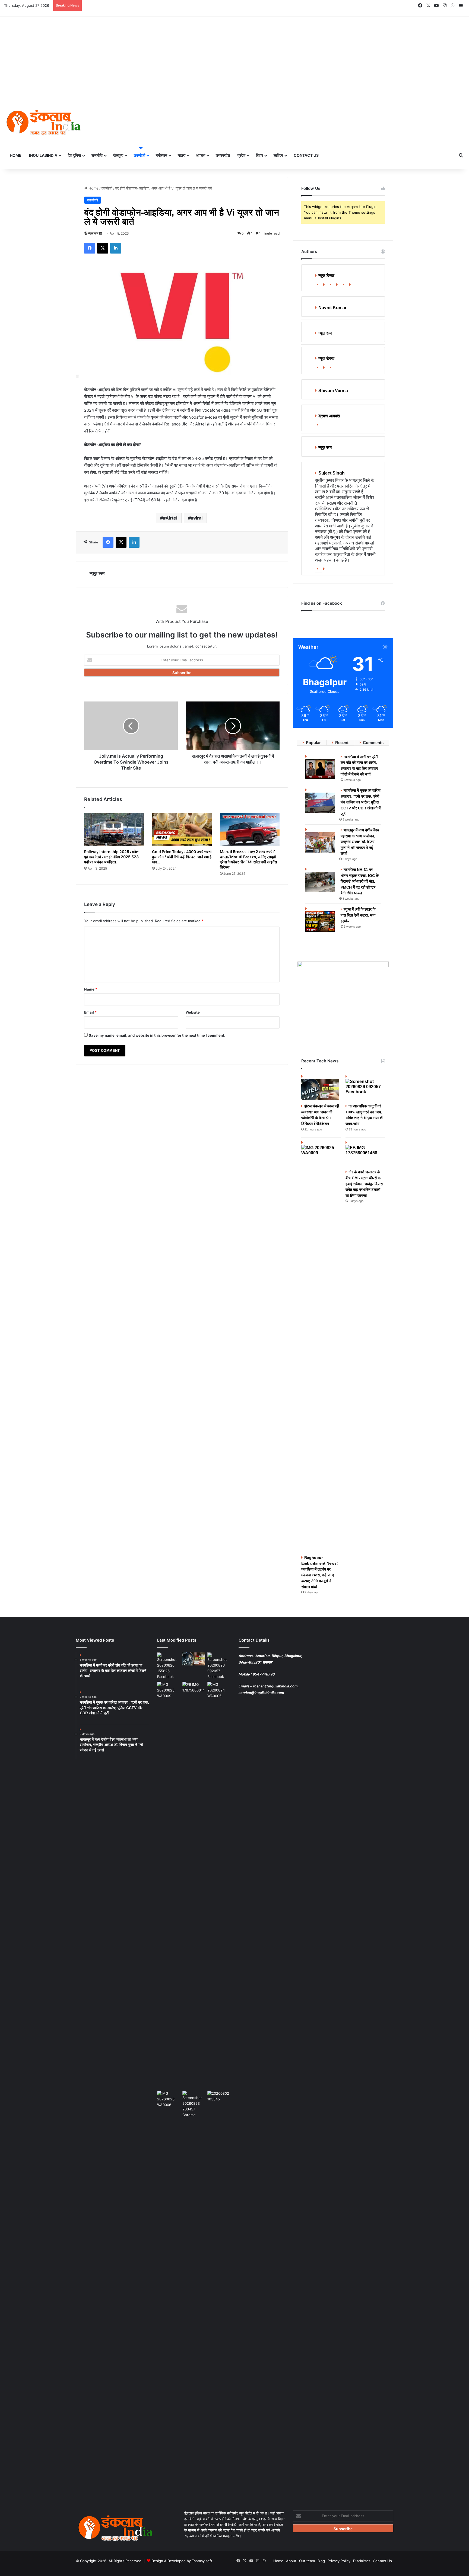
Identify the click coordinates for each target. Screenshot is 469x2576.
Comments (373, 743)
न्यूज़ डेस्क (326, 358)
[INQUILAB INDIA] (43, 123)
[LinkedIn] (338, 285)
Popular (313, 743)
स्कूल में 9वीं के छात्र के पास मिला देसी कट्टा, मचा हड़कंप (358, 915)
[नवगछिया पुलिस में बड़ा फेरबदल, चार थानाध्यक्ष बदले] (219, 2294)
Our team (307, 2561)
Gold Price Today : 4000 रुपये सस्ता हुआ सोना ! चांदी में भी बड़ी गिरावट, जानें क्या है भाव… (182, 857)
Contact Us (306, 155)
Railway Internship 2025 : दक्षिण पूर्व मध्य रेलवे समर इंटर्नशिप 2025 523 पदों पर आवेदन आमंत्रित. (112, 857)
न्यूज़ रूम (325, 333)
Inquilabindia (43, 155)
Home (16, 155)
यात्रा (182, 155)
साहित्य (278, 155)
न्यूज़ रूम (93, 233)
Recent (342, 743)
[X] (331, 285)
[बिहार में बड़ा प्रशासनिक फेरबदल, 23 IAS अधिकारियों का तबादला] (194, 2104)
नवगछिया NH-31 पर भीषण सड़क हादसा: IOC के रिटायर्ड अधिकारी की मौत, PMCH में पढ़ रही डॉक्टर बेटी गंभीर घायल (360, 881)
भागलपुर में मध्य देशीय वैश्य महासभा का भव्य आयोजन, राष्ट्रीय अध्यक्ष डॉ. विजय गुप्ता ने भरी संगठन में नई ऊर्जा (360, 842)
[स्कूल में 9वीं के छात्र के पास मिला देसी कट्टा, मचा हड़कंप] (321, 919)
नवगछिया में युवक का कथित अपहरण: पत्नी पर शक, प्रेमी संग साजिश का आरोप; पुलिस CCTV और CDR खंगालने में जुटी (361, 802)
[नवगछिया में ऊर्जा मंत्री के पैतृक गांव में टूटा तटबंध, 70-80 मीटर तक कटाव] (219, 1885)
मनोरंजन (161, 155)
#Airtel (170, 518)
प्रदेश (241, 155)
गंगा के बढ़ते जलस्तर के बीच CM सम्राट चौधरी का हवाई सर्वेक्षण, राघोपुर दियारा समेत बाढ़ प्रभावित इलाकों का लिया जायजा (364, 1184)
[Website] (318, 285)
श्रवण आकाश (329, 416)
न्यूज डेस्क (326, 276)
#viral (197, 518)
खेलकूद (118, 155)
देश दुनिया (74, 155)
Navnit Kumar (332, 308)
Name (91, 989)
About (291, 2561)
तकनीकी (140, 155)
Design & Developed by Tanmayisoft (182, 2561)
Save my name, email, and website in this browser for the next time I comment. (157, 1035)
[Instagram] (351, 285)
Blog (321, 2561)
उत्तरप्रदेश (223, 155)
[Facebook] (325, 285)
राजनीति (97, 155)
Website (193, 1012)
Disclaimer (362, 2561)
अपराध (201, 155)
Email (90, 1012)
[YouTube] (344, 285)
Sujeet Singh (332, 473)
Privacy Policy (339, 2561)
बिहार (259, 155)
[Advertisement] (234, 57)
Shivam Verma (333, 391)
